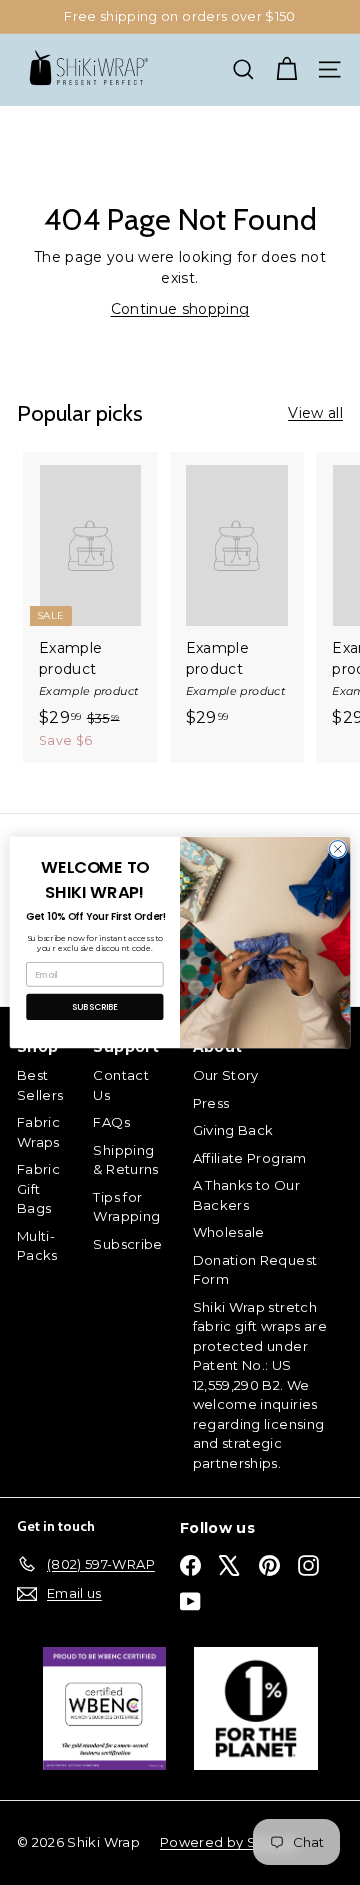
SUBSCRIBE (95, 1007)
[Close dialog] (337, 849)
